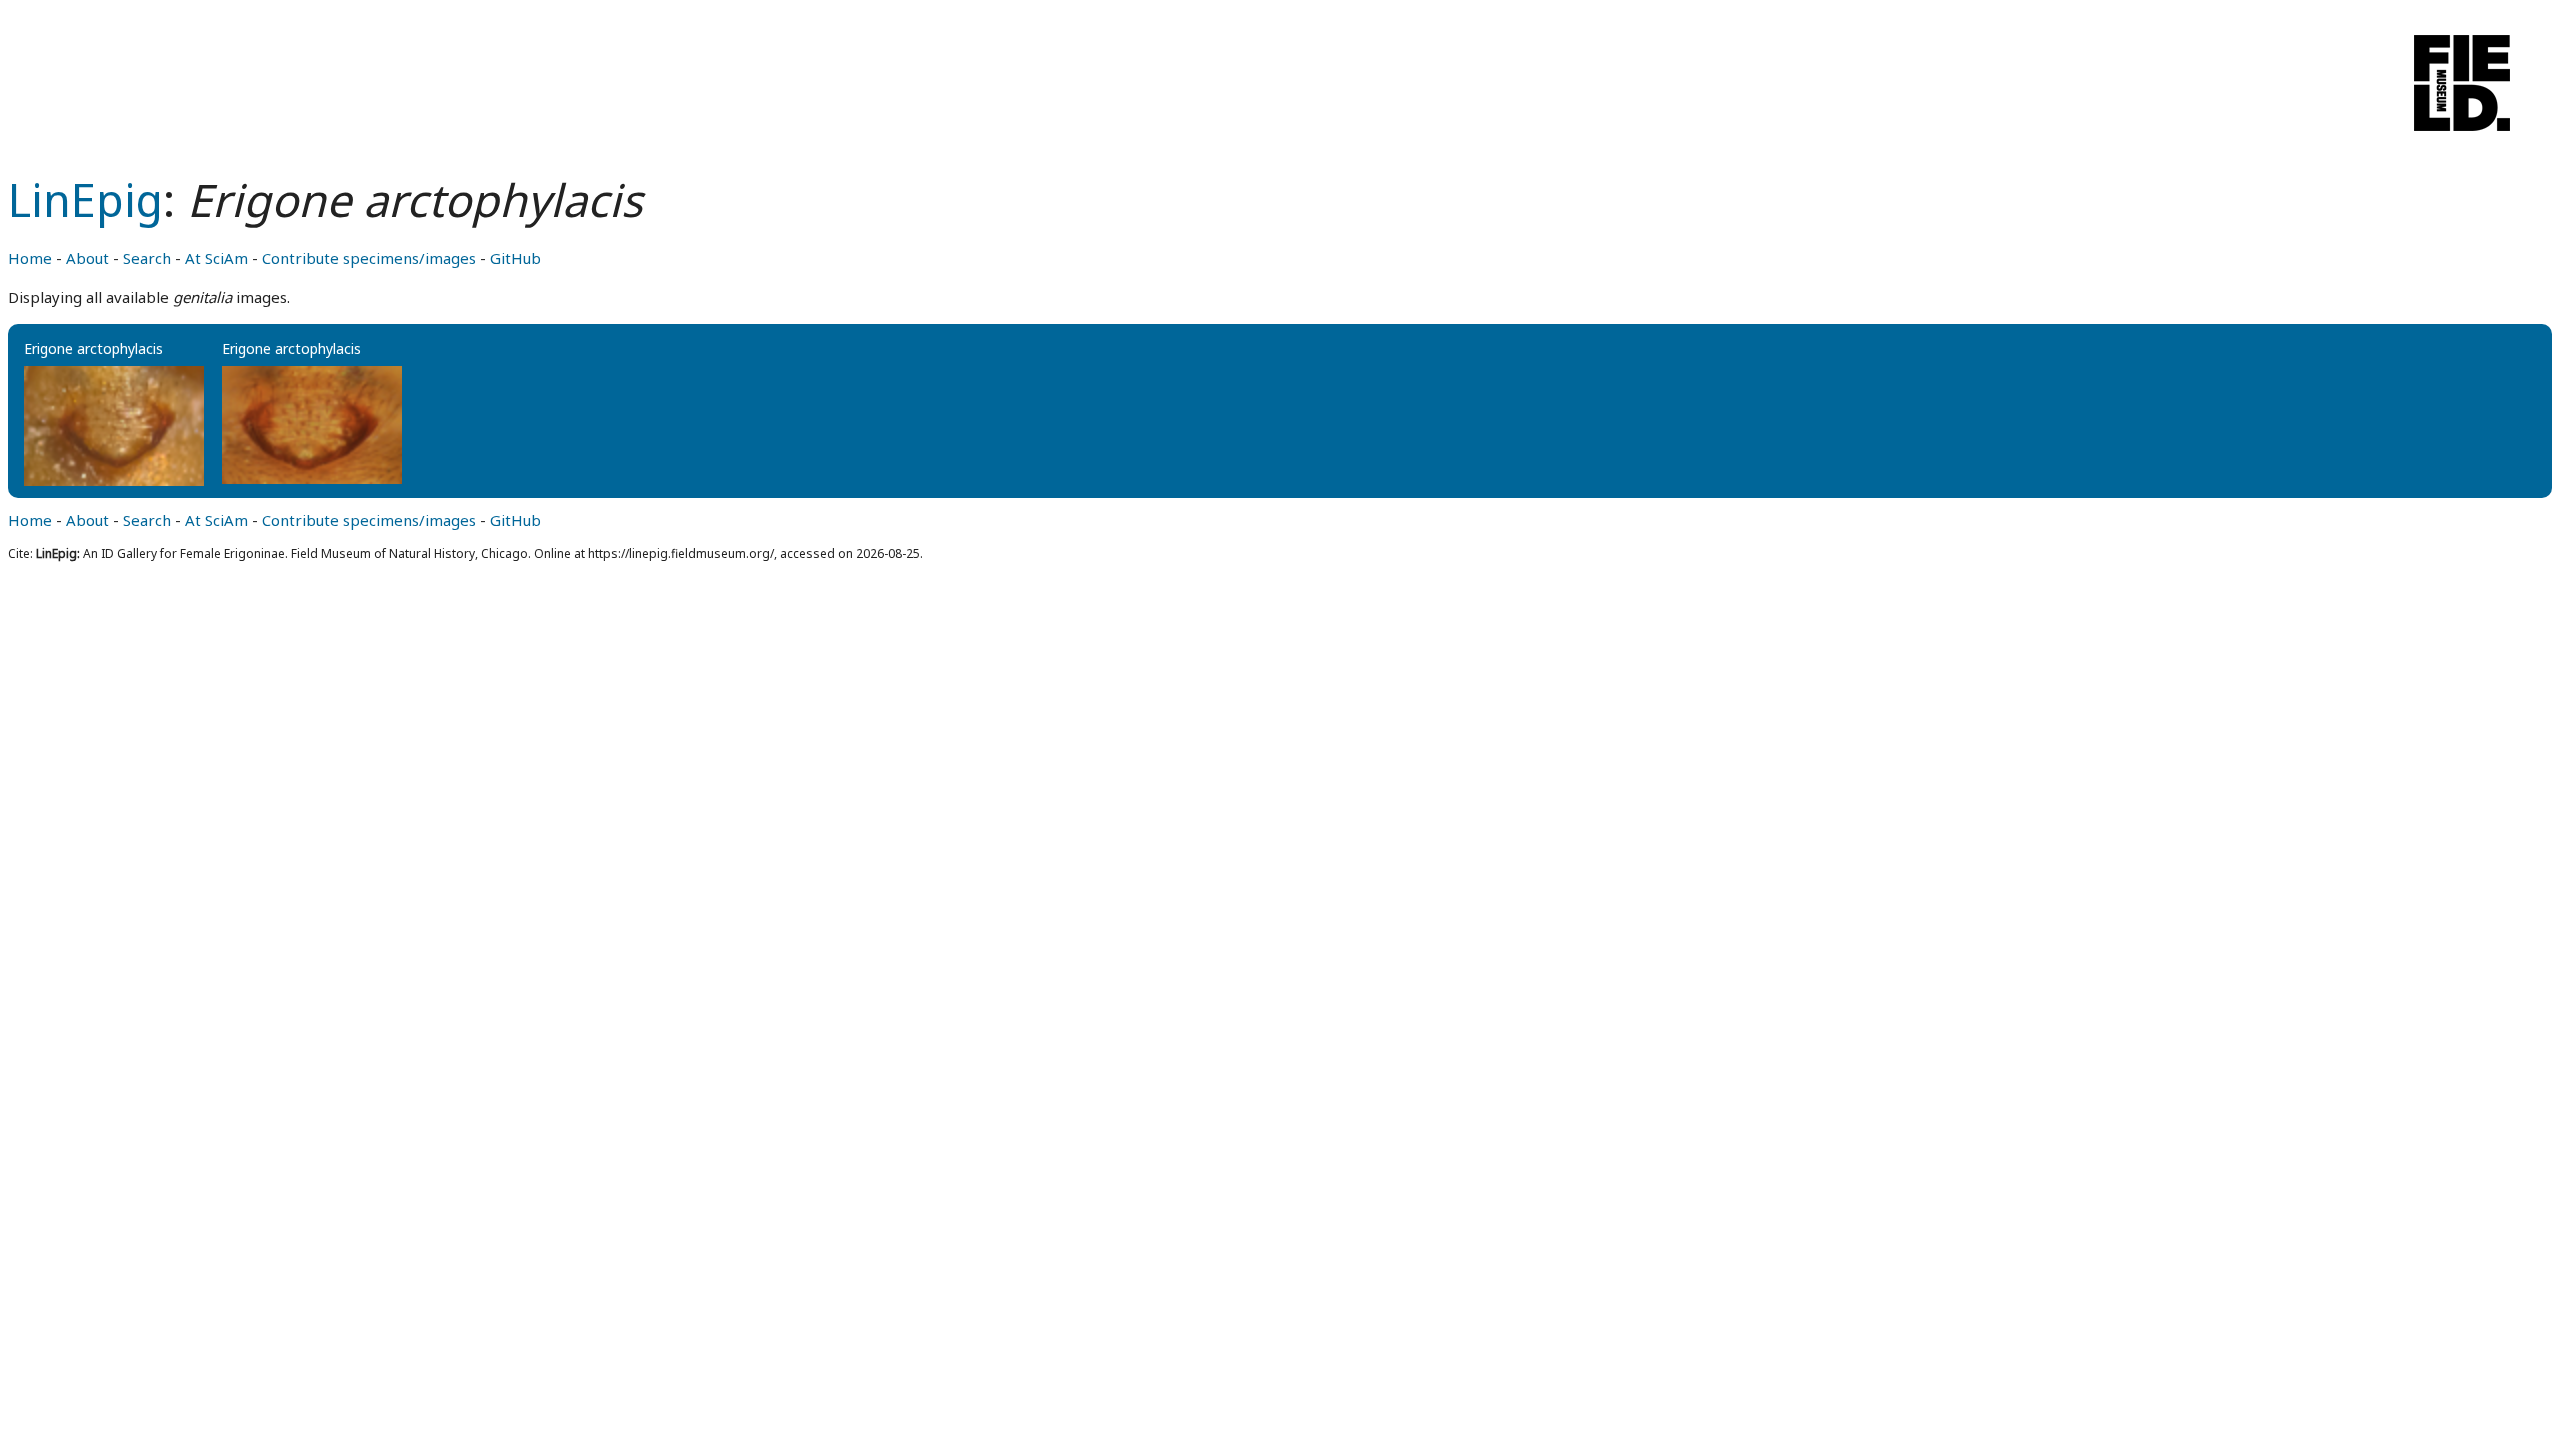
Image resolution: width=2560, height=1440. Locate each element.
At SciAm (216, 258)
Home (30, 258)
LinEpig (85, 199)
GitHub (515, 258)
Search (147, 258)
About (87, 258)
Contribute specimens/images (369, 258)
